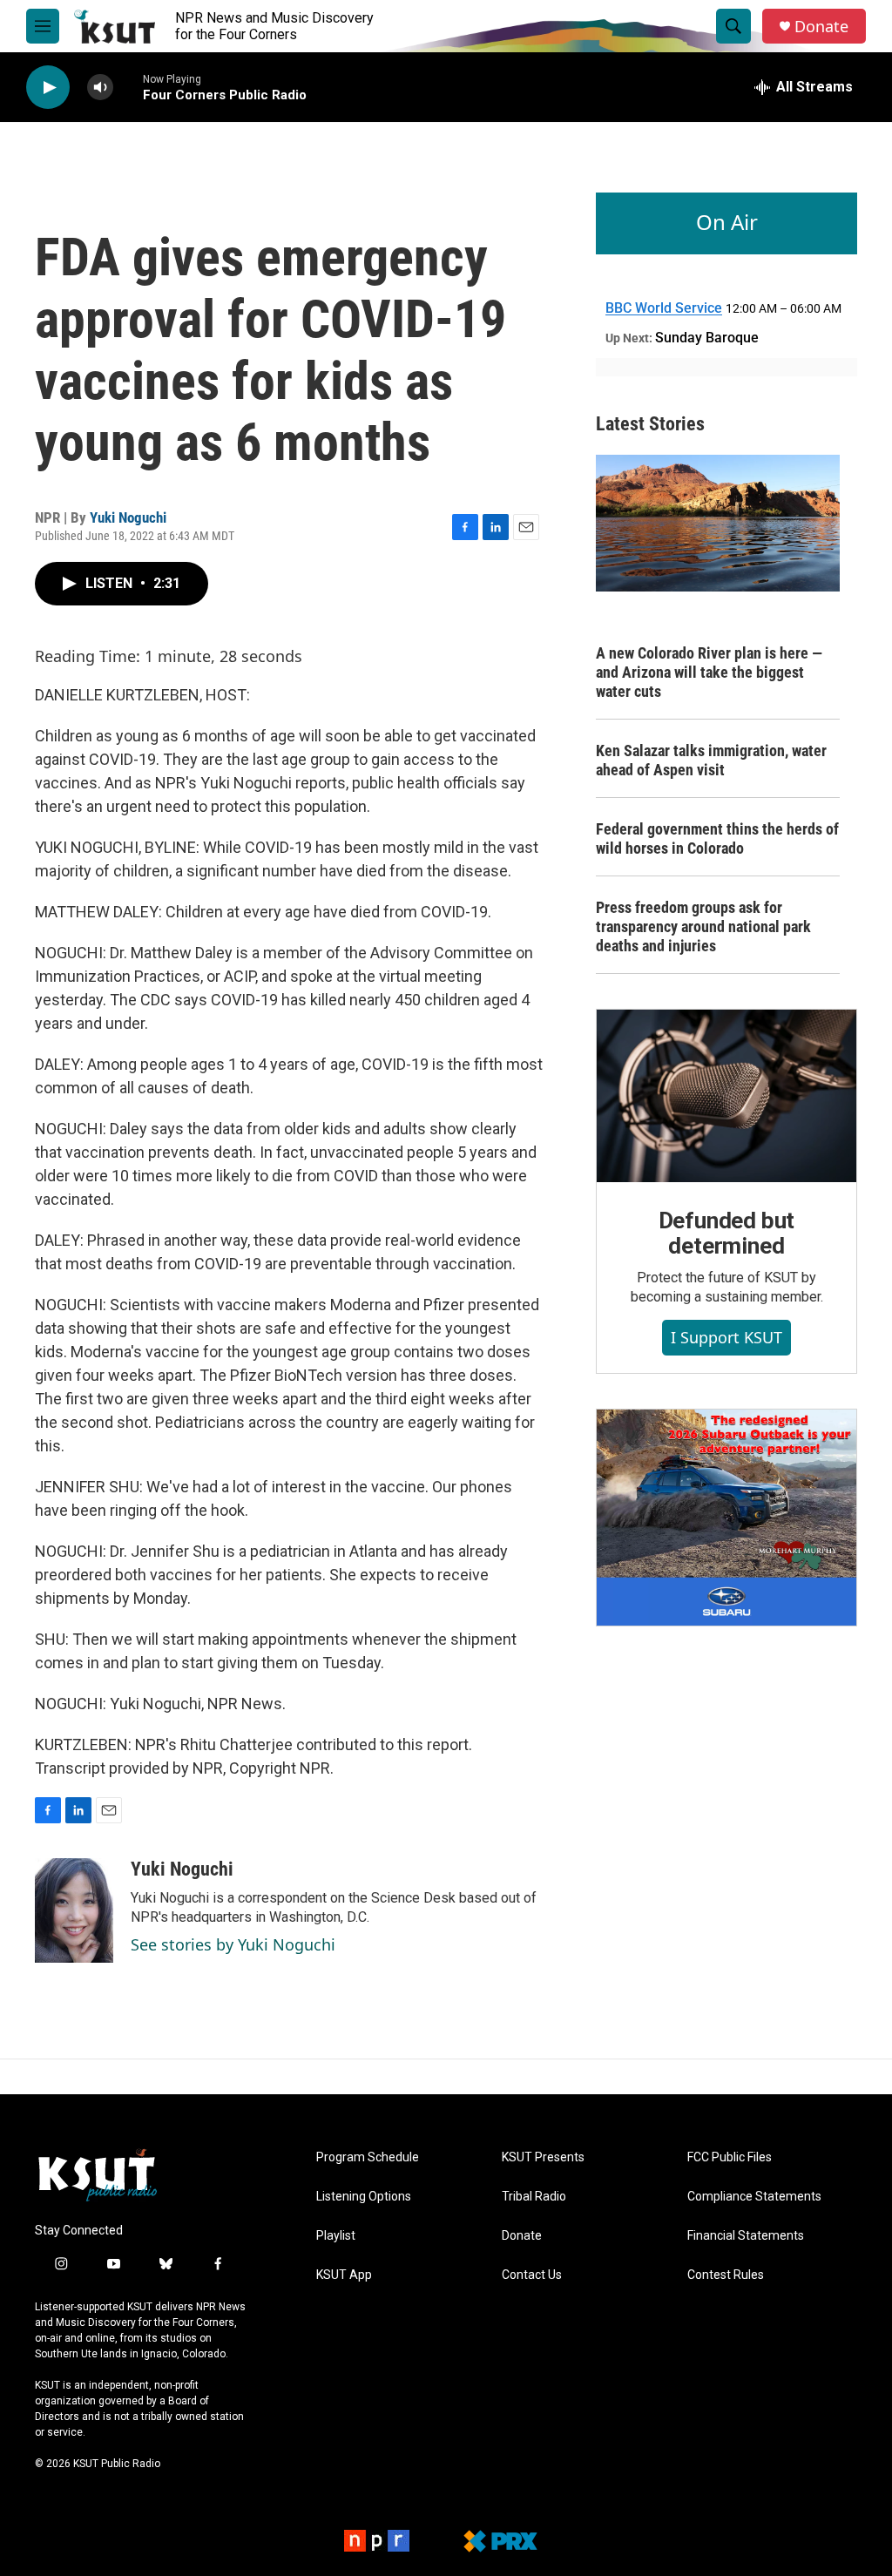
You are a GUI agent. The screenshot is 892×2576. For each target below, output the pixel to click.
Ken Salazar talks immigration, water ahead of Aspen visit (711, 760)
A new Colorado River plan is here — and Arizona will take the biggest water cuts (709, 672)
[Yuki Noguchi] (74, 1910)
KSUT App (344, 2275)
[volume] (100, 88)
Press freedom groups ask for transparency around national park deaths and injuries (703, 926)
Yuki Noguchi (128, 517)
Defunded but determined (727, 1234)
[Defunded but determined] (726, 1096)
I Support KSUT (726, 1337)
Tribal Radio (534, 2197)
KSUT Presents (543, 2157)
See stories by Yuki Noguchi (233, 1944)
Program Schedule (368, 2157)
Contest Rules (726, 2275)
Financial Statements (746, 2236)
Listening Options (364, 2197)
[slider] (128, 87)
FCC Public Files (730, 2157)
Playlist (336, 2236)
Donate (821, 27)
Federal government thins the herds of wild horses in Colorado (717, 838)
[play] (48, 88)
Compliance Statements (754, 2197)
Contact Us (532, 2275)
